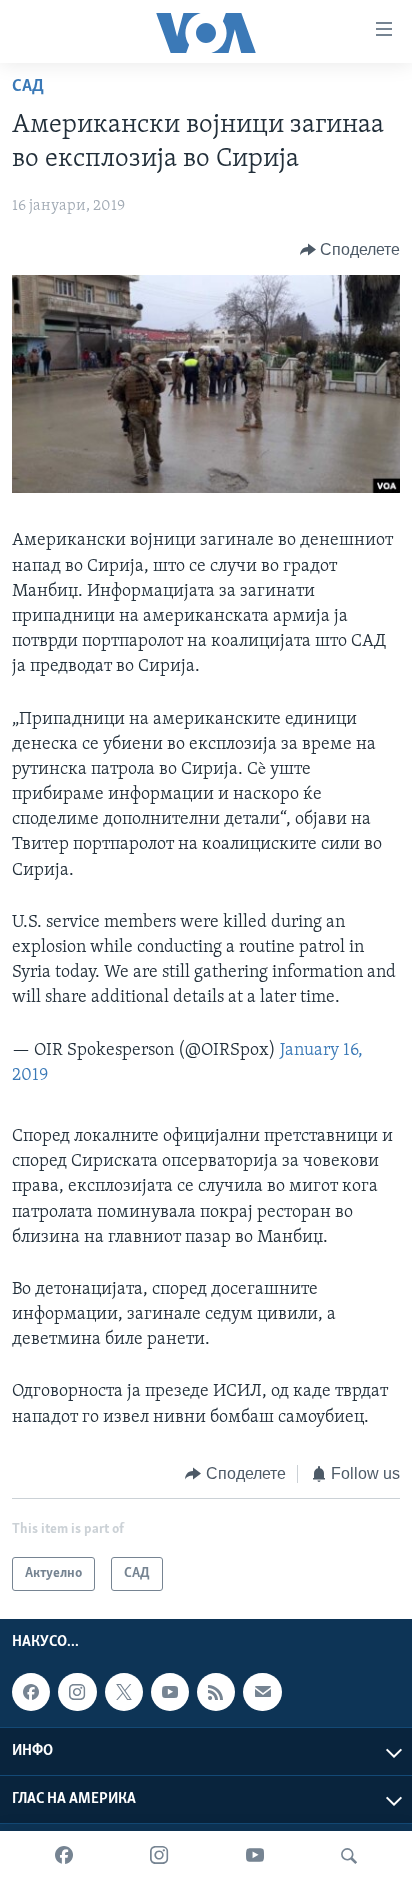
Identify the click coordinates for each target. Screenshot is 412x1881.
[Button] (350, 250)
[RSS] (216, 1692)
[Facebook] (64, 1856)
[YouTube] (255, 1856)
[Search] (349, 1856)
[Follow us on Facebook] (31, 1692)
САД (28, 87)
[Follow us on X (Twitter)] (124, 1692)
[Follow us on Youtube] (170, 1692)
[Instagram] (159, 1856)
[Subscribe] (262, 1692)
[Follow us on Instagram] (77, 1692)
